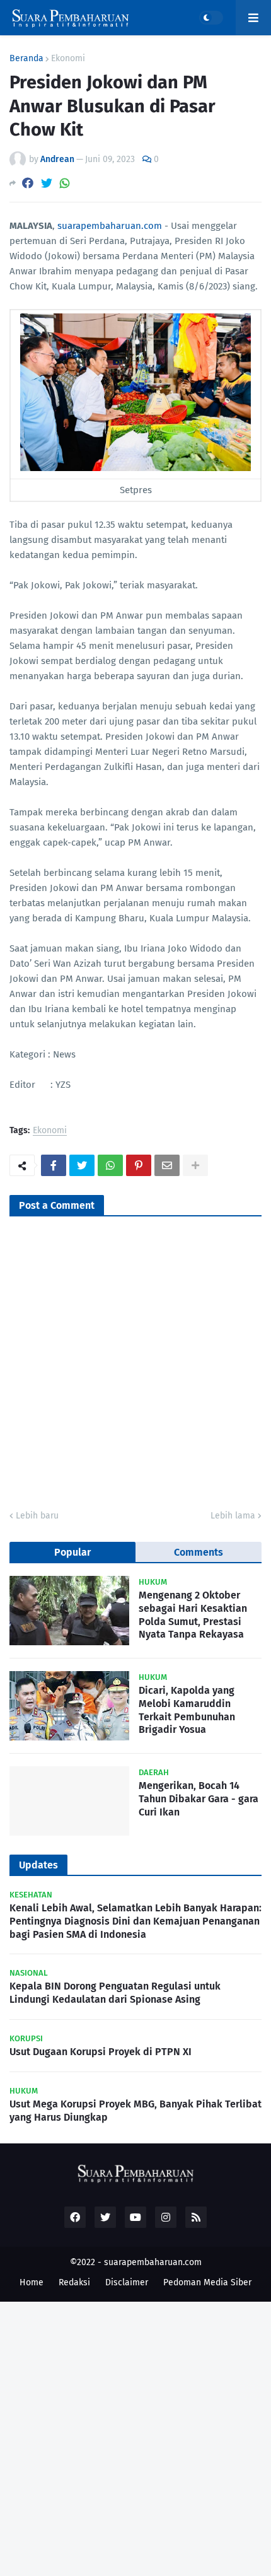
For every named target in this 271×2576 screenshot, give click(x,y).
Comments (199, 1552)
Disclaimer (127, 2282)
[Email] (167, 1165)
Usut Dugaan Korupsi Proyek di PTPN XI (101, 2052)
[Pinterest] (139, 1165)
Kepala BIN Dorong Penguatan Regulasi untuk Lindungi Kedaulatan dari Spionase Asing (115, 1993)
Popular (72, 1552)
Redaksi (74, 2282)
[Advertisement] (135, 2437)
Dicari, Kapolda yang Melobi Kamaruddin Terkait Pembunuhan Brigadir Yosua (187, 1710)
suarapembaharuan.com (110, 226)
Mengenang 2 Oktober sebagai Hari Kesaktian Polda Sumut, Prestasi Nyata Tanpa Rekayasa (193, 1615)
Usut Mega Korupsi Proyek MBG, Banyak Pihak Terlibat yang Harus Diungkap (135, 2111)
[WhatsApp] (65, 183)
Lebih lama (233, 1516)
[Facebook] (28, 183)
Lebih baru (37, 1516)
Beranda (26, 59)
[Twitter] (47, 183)
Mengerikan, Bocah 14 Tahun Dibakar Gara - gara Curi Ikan (199, 1799)
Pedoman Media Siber (207, 2282)
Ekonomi (68, 59)
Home (32, 2282)
